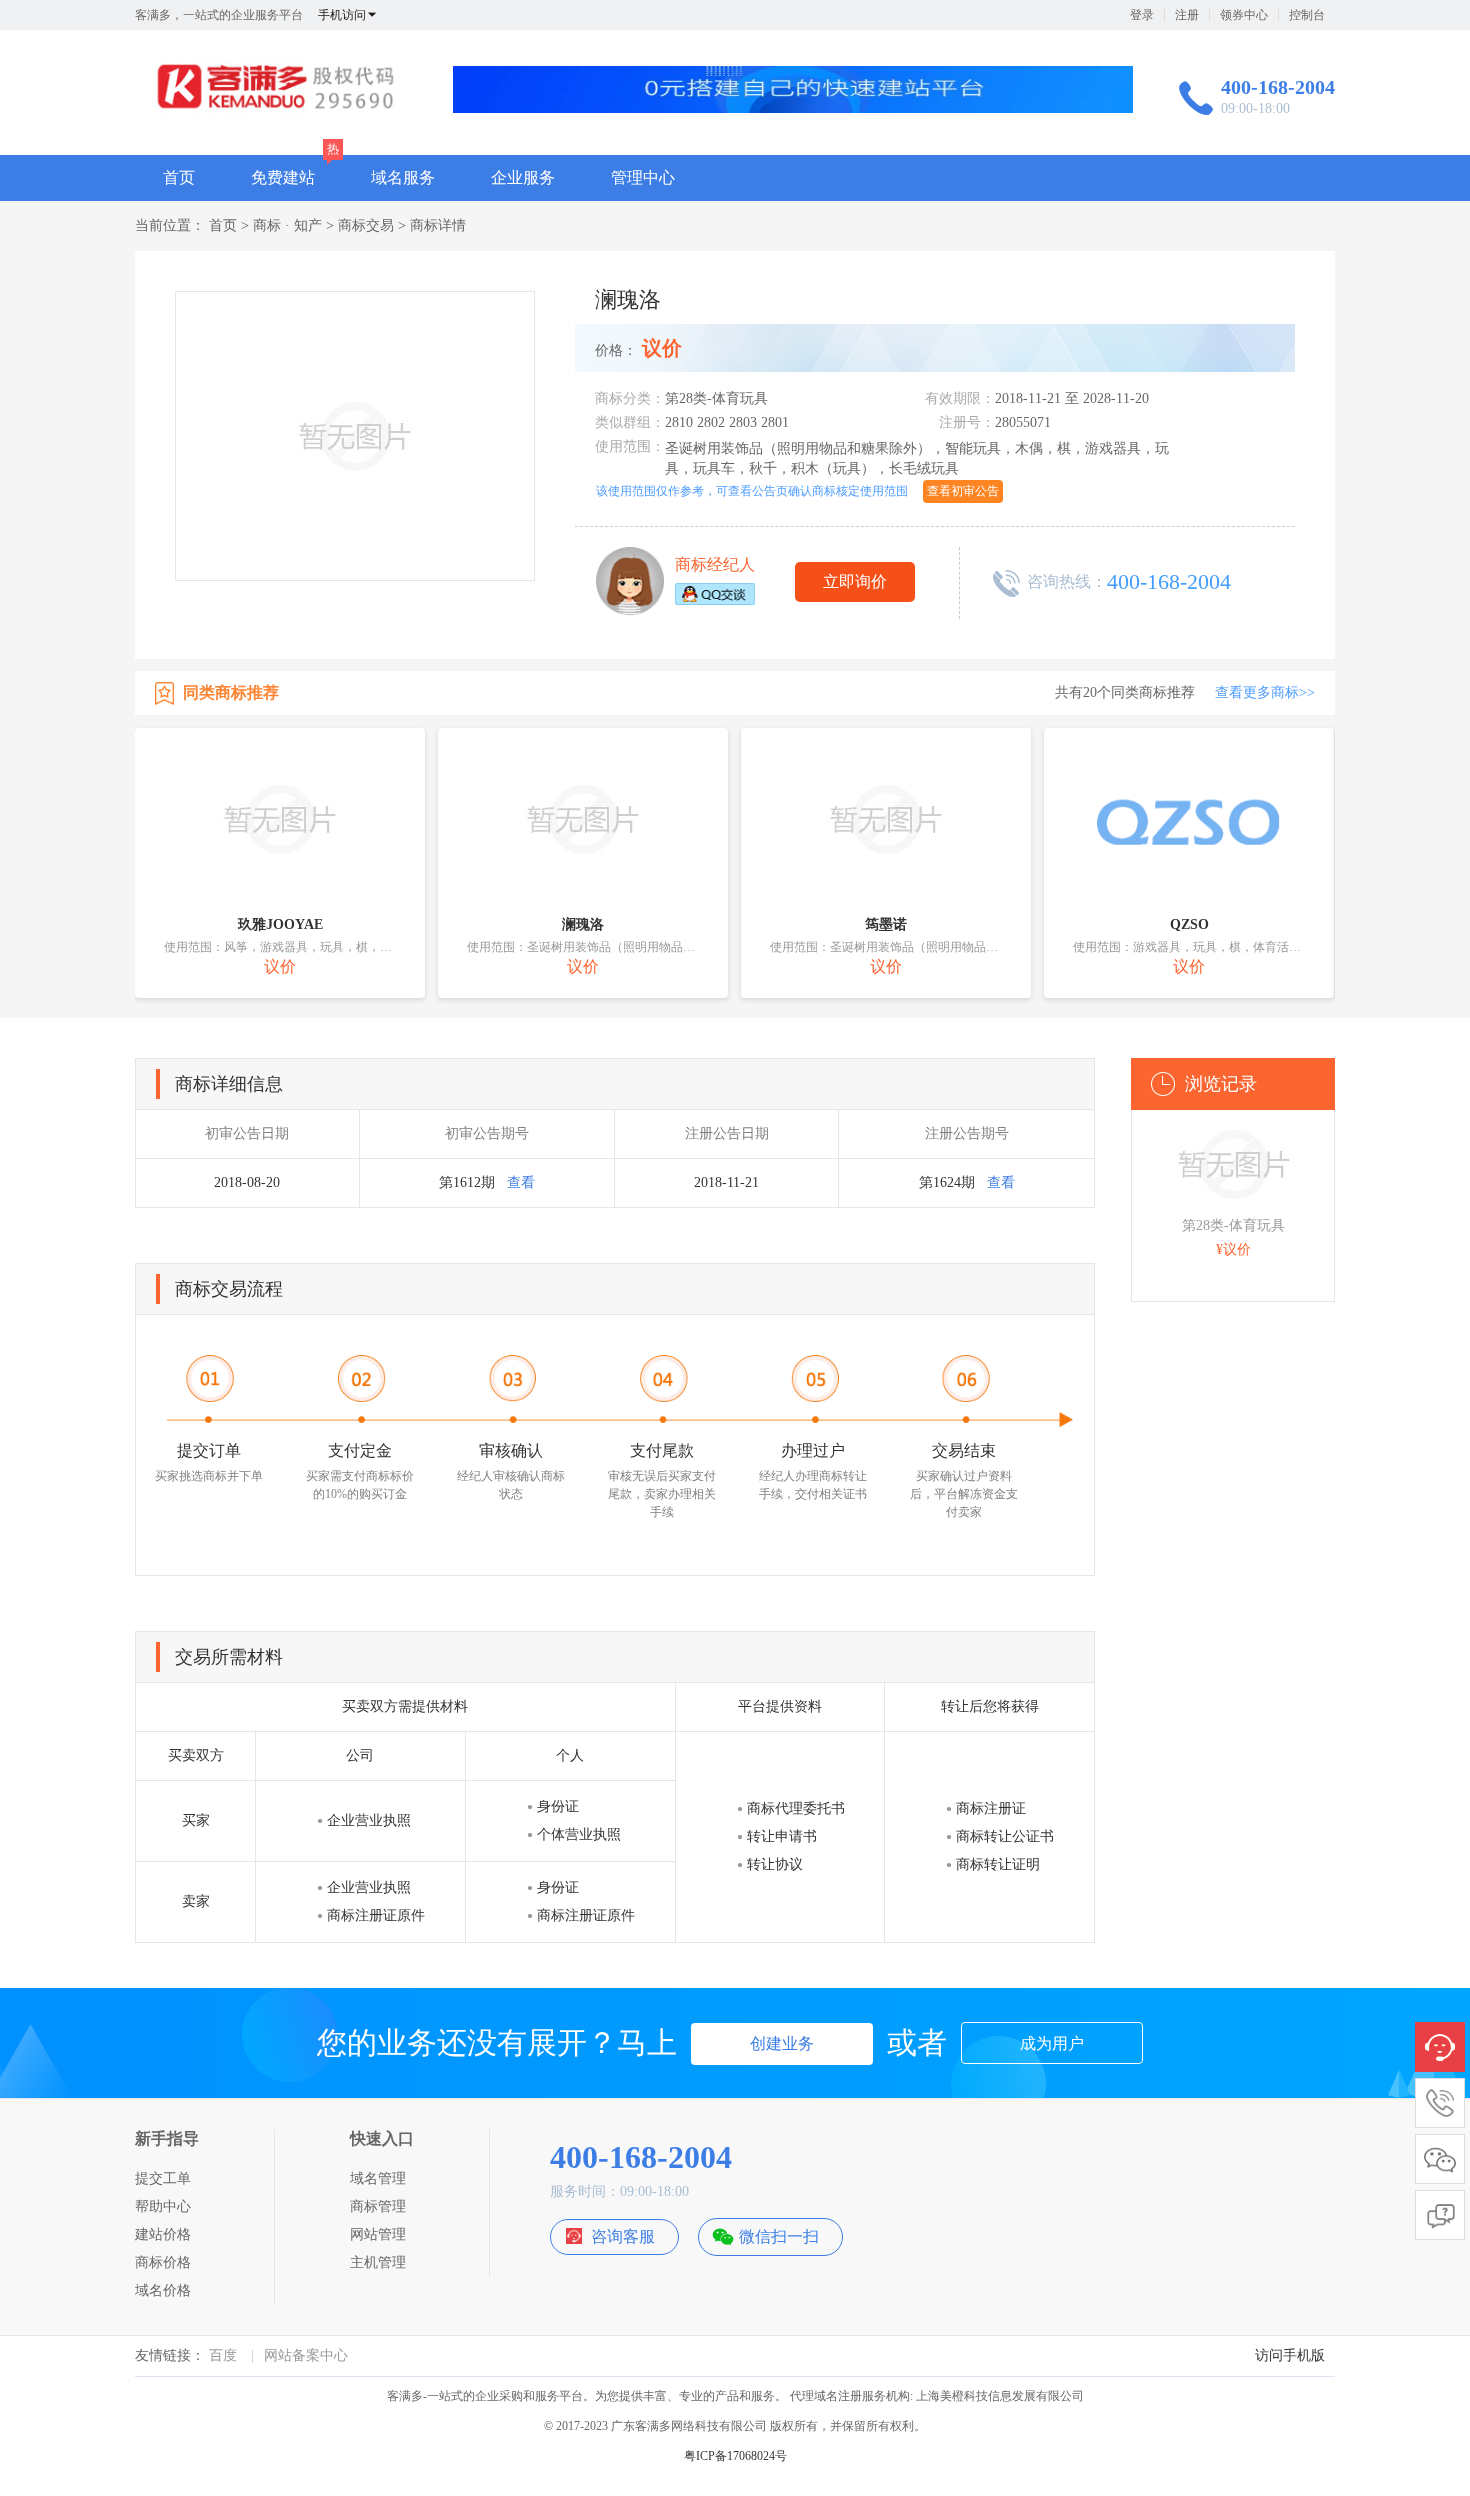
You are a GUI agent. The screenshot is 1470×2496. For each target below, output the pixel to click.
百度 (223, 2355)
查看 (521, 1182)
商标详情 (438, 225)
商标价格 (163, 2262)
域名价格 (163, 2290)
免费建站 (283, 177)
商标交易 (366, 225)
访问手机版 (1290, 2355)
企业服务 (523, 177)
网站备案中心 (306, 2355)
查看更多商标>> (1265, 692)
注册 (1187, 15)
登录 (1142, 15)
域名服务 (403, 177)
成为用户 (1052, 2043)
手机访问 (342, 15)
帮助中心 (163, 2206)
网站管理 (378, 2234)
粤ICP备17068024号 (735, 2456)
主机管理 (378, 2262)
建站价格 (163, 2234)
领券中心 (1244, 15)
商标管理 (378, 2206)
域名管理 (378, 2178)
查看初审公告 (963, 491)
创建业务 (782, 2043)
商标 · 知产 (287, 225)
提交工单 (163, 2178)
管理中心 (643, 177)
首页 (179, 177)
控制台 (1307, 15)
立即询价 (855, 581)
